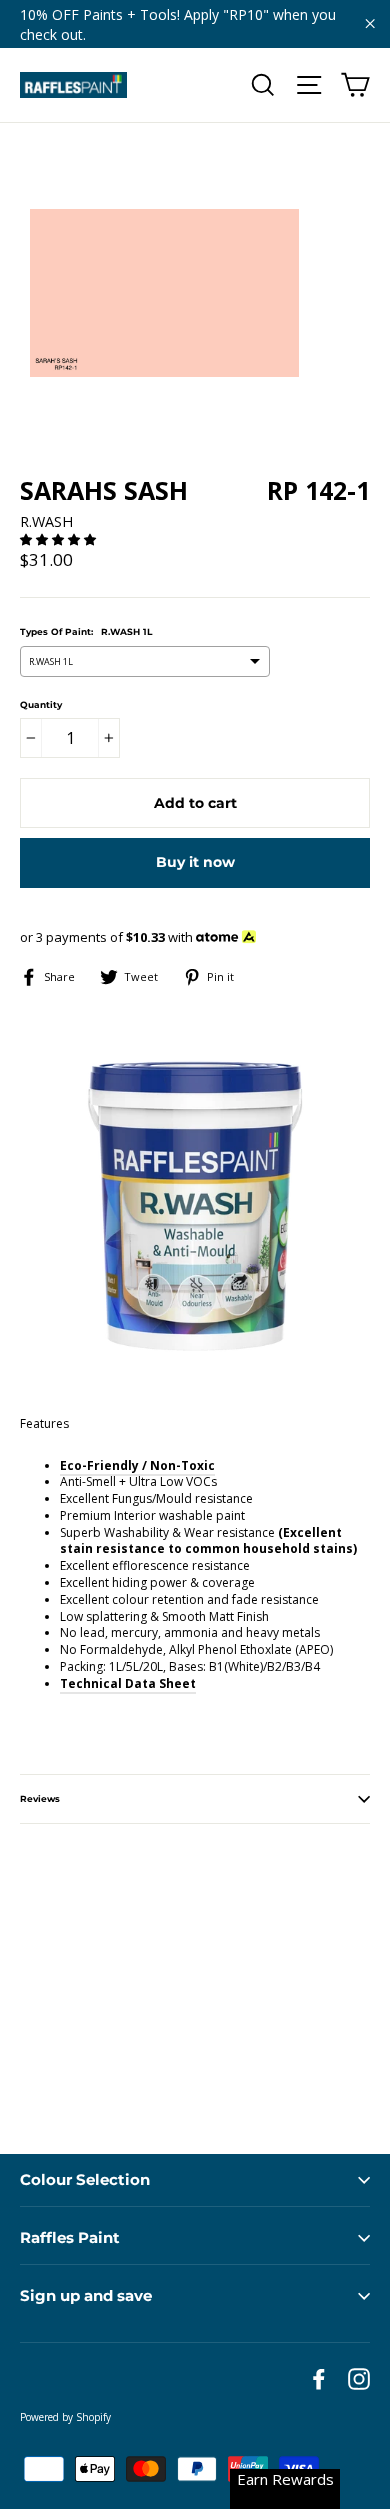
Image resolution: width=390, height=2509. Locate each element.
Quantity (41, 704)
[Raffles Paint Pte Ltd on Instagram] (359, 2379)
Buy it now (195, 862)
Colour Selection (85, 2179)
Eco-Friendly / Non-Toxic (137, 1465)
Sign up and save (86, 2295)
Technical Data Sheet (128, 1683)
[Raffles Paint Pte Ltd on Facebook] (319, 2379)
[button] (59, 539)
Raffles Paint (70, 2237)
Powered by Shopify (65, 2417)
